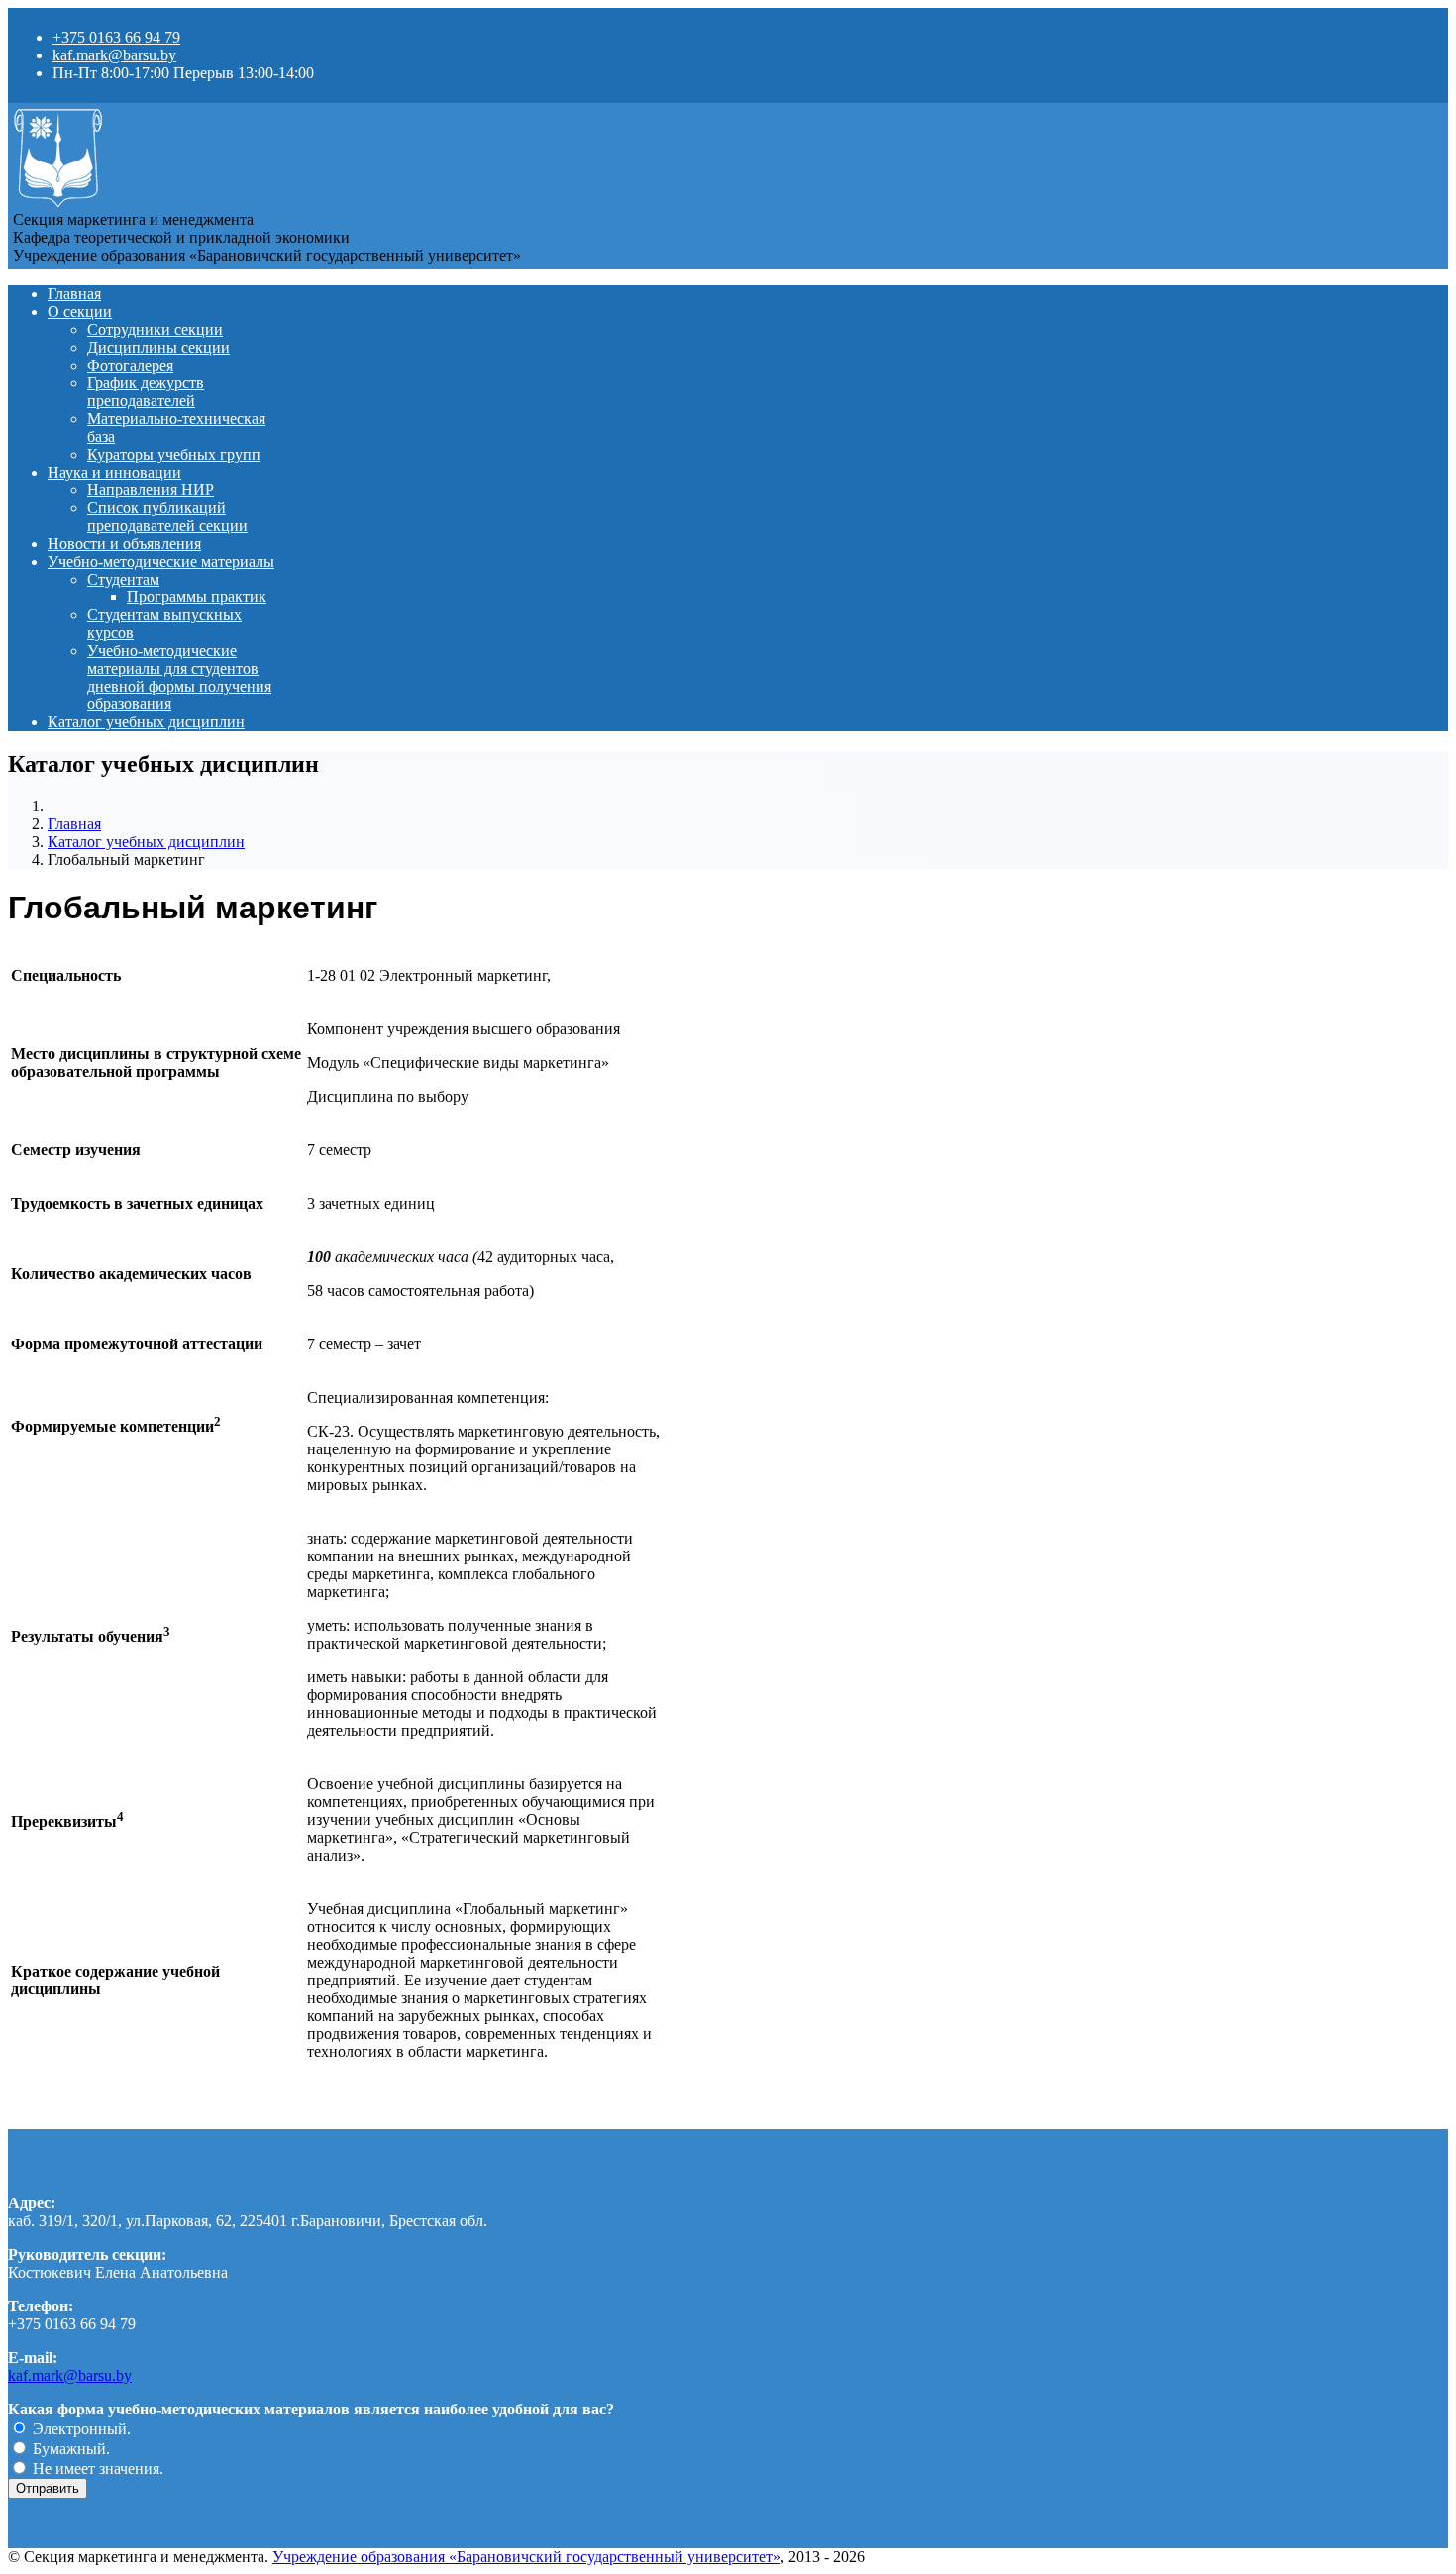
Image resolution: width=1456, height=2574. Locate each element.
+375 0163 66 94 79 (116, 37)
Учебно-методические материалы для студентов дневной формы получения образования (179, 677)
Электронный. (80, 2429)
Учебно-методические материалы (161, 561)
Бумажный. (69, 2449)
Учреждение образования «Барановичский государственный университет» (526, 2557)
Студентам (123, 579)
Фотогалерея (130, 365)
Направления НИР (151, 490)
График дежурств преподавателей (146, 392)
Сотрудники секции (155, 329)
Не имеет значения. (96, 2468)
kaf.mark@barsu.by (114, 55)
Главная (74, 294)
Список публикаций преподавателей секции (167, 517)
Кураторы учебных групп (174, 454)
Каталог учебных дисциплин (146, 722)
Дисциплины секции (158, 347)
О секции (80, 312)
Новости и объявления (124, 543)
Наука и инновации (114, 472)
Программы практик (197, 597)
